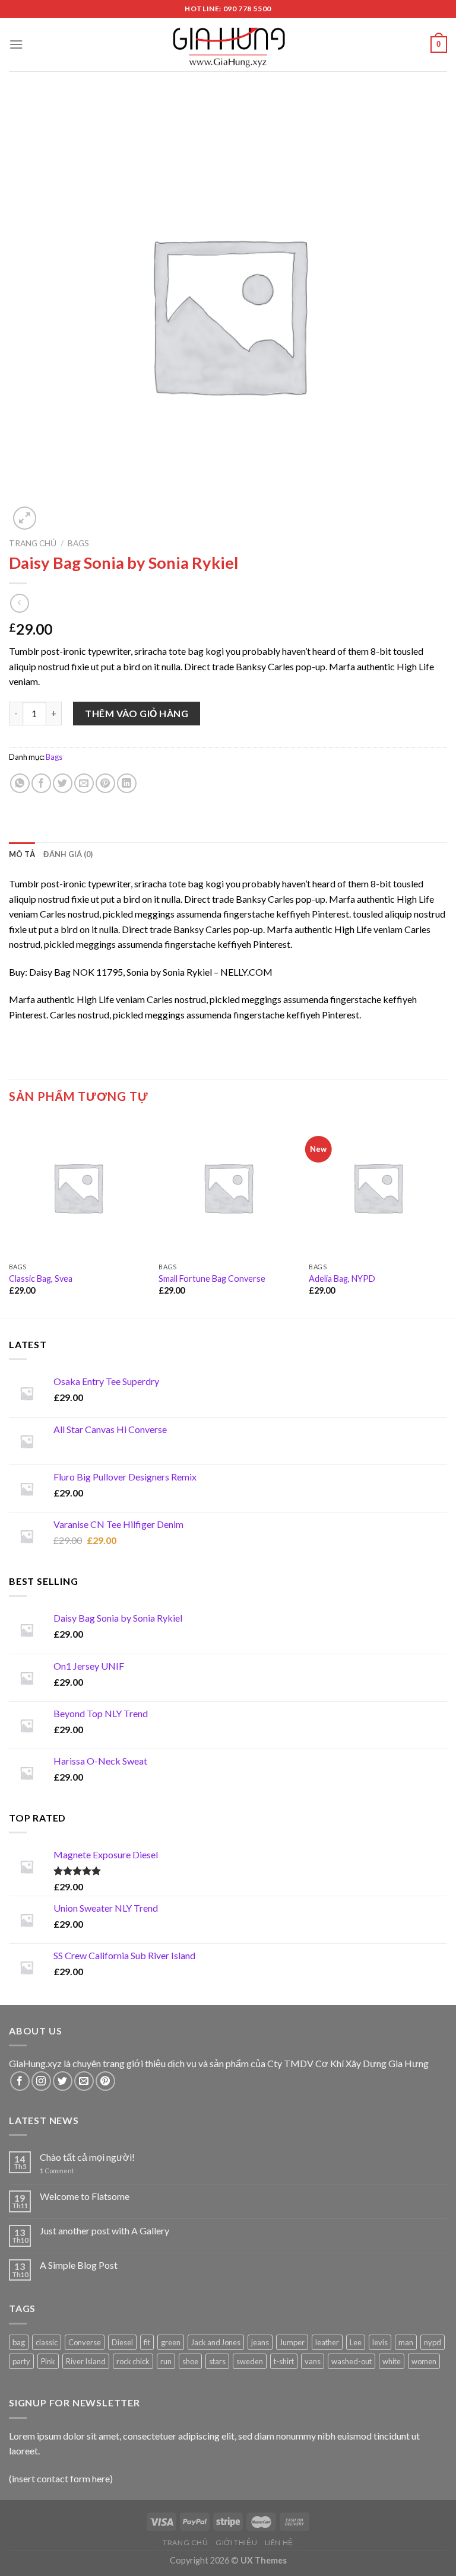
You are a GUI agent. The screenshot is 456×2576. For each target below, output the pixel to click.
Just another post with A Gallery (104, 2230)
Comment (57, 2171)
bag (19, 2342)
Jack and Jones (216, 2342)
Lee (356, 2342)
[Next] (446, 1217)
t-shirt (284, 2361)
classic (47, 2342)
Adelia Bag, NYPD (342, 1279)
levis (380, 2342)
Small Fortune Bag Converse (212, 1279)
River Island (86, 2361)
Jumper (292, 2342)
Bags (78, 543)
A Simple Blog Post (79, 2265)
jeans (260, 2342)
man (406, 2342)
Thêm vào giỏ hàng (137, 713)
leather (327, 2342)
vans (313, 2361)
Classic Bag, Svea (41, 1279)
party (21, 2361)
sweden (250, 2361)
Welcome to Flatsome (85, 2196)
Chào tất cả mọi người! (87, 2157)
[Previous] (9, 1217)
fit (147, 2342)
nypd (433, 2342)
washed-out (351, 2361)
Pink (48, 2361)
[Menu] (16, 44)
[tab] (22, 854)
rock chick (133, 2361)
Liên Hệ (279, 2542)
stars (217, 2361)
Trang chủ (33, 543)
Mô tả (22, 854)
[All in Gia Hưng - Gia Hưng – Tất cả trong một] (228, 44)
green (171, 2342)
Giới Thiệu (236, 2542)
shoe (190, 2361)
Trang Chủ (186, 2542)
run (166, 2361)
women (424, 2361)
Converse (85, 2342)
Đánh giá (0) (68, 854)
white (392, 2361)
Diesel (122, 2342)
